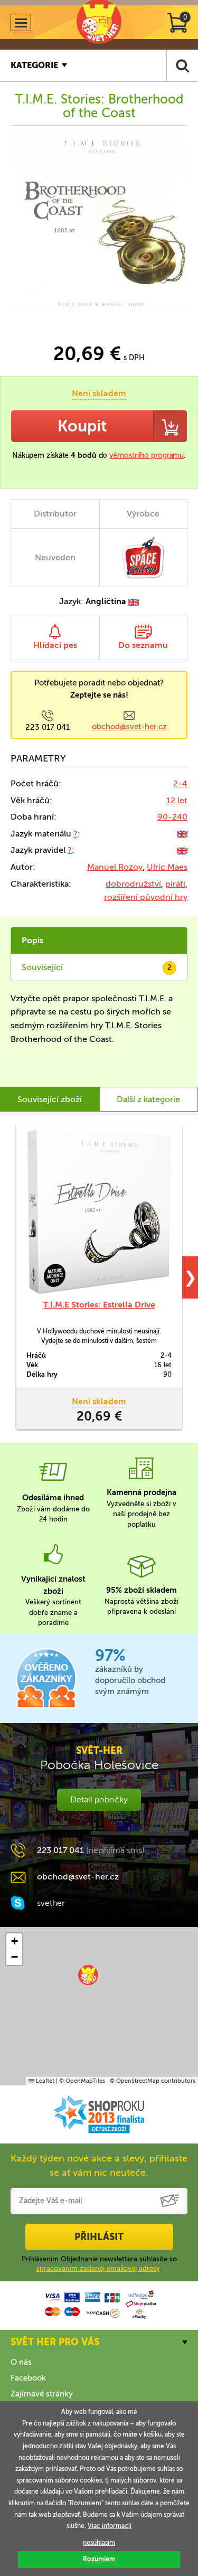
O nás (21, 2362)
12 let (177, 800)
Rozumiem (99, 2559)
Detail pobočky (99, 1799)
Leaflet (44, 2081)
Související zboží (50, 1099)
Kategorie (34, 65)
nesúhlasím (99, 2543)
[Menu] (21, 22)
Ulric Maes (167, 867)
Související (97, 967)
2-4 (180, 783)
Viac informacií (110, 2526)
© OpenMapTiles (82, 2081)
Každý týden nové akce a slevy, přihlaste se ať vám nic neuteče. (99, 2165)
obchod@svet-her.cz (129, 727)
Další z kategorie (148, 1099)
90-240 (172, 817)
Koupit (82, 426)
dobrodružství (133, 884)
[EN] (182, 834)
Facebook (28, 2378)
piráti (175, 884)
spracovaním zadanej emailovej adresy (98, 2268)
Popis (32, 940)
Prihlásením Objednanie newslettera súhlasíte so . (99, 2264)
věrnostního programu (147, 455)
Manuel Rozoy (115, 867)
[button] (88, 1975)
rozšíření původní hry (146, 897)
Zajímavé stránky (42, 2394)
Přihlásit (99, 2237)
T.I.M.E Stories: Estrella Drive (99, 1305)
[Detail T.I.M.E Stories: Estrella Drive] (99, 1212)
